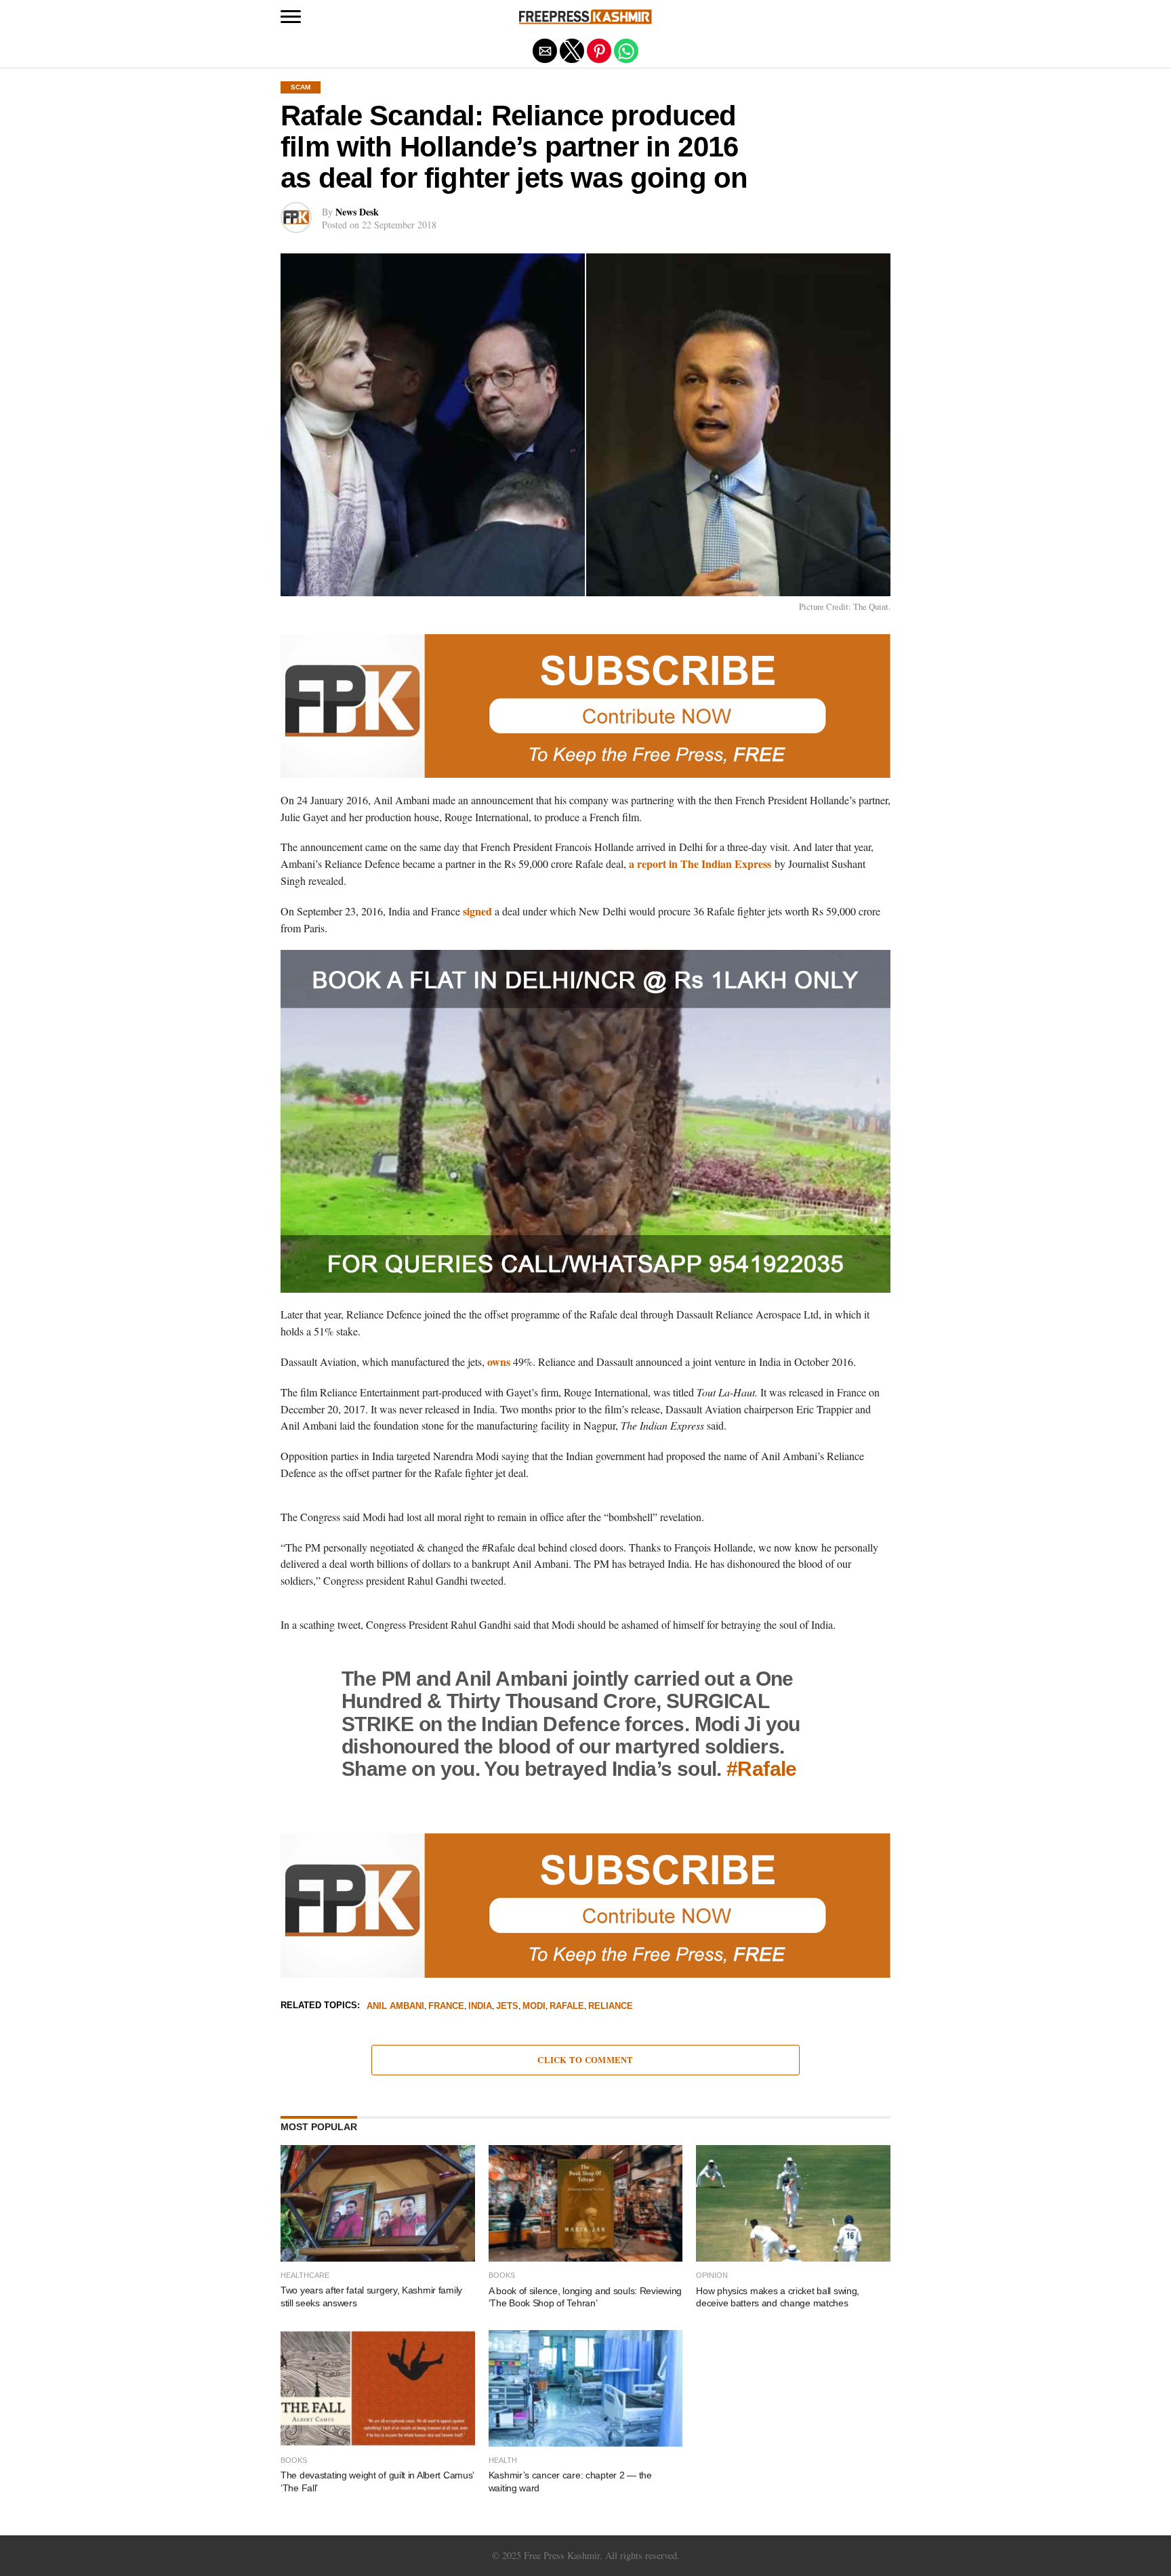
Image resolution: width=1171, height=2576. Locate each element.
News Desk (357, 212)
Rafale (567, 2007)
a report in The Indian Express (700, 864)
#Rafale (762, 1768)
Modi (534, 2007)
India (480, 2007)
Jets (507, 2007)
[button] (291, 17)
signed (477, 911)
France (446, 2007)
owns (499, 1362)
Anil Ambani (395, 2007)
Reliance (611, 2007)
